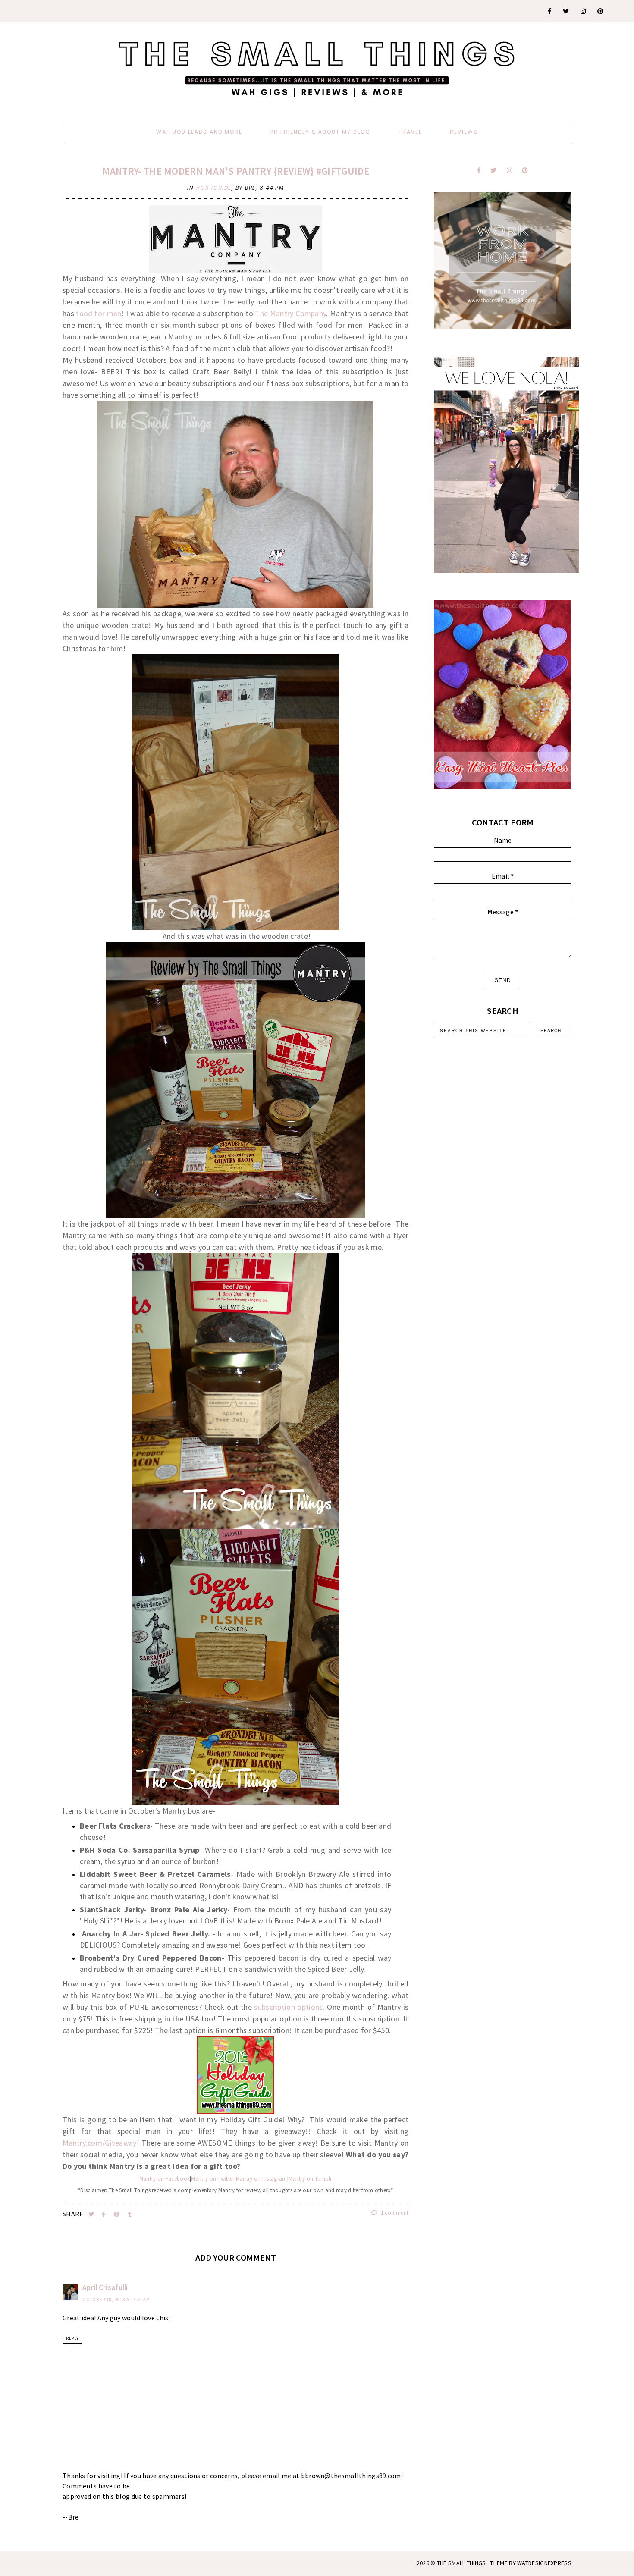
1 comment (394, 2213)
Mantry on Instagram (262, 2179)
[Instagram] (584, 11)
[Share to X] (92, 2214)
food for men (99, 313)
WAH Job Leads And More (199, 132)
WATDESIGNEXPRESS (544, 2563)
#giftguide (214, 188)
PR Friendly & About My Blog (320, 132)
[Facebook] (550, 11)
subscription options (288, 2007)
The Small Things (461, 2563)
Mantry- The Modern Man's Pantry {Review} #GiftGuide (236, 171)
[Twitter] (566, 11)
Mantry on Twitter (213, 2179)
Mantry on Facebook (165, 2179)
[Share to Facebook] (105, 2214)
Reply (72, 2338)
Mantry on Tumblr (310, 2179)
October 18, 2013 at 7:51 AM (116, 2300)
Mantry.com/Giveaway (100, 2143)
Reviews (464, 132)
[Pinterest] (601, 11)
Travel (410, 132)
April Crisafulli (105, 2287)
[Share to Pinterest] (118, 2214)
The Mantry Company (290, 313)
